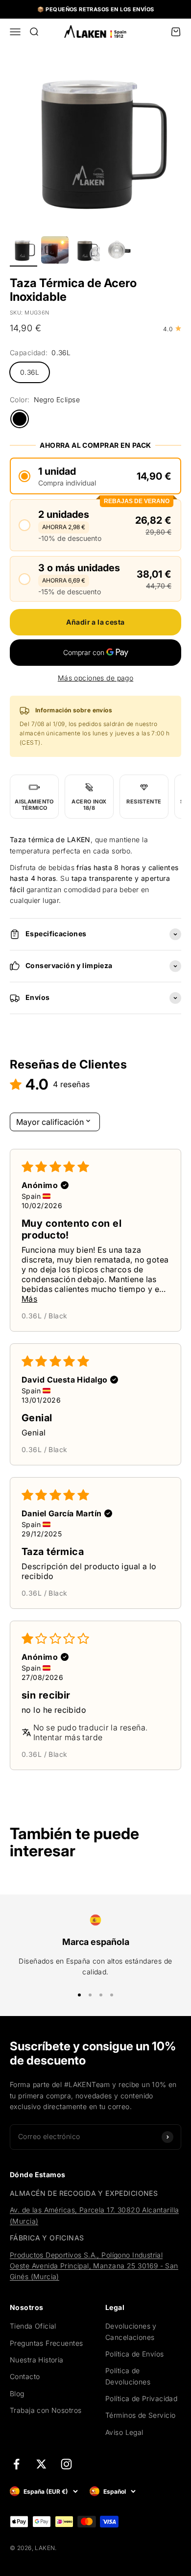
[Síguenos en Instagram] (66, 2464)
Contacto (25, 2376)
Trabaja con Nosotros (46, 2410)
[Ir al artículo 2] (55, 251)
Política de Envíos (135, 2354)
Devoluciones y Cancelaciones (131, 2331)
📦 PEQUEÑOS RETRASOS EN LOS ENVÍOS (96, 9)
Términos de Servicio (140, 2415)
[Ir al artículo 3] (86, 251)
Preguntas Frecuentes (46, 2343)
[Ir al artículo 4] (118, 251)
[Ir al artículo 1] (24, 251)
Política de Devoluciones (128, 2376)
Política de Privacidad (141, 2398)
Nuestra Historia (37, 2360)
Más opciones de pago (95, 678)
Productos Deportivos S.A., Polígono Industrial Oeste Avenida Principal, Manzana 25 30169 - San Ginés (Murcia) (94, 2266)
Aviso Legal (124, 2432)
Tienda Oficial (33, 2326)
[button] (95, 476)
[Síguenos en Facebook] (16, 2464)
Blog (17, 2394)
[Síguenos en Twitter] (41, 2464)
